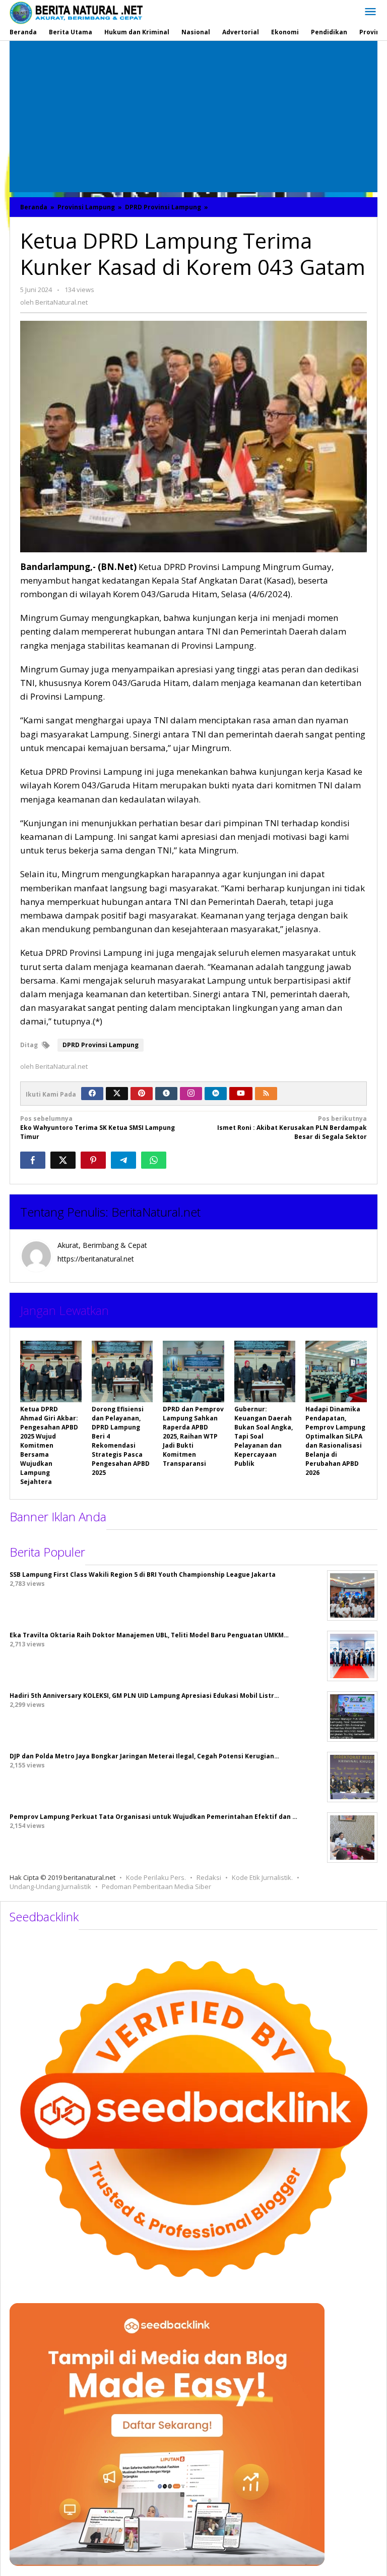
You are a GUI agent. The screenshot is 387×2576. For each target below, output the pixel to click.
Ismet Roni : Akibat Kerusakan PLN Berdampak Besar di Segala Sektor (292, 1128)
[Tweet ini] (63, 1160)
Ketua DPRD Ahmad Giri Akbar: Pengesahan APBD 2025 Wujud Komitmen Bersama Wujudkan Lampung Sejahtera (49, 1445)
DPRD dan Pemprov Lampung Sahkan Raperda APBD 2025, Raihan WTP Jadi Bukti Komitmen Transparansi (193, 1436)
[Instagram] (191, 1094)
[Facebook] (92, 1094)
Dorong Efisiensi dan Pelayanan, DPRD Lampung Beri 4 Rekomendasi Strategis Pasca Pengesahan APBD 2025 (121, 1441)
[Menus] (370, 12)
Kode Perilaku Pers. (156, 1877)
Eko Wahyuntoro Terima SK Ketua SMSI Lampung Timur (98, 1128)
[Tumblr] (166, 1094)
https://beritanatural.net (96, 1259)
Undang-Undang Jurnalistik (50, 1886)
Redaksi (209, 1877)
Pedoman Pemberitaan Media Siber (156, 1886)
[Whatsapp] (154, 1160)
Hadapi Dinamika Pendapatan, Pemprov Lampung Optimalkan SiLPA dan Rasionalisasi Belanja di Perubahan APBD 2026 (335, 1441)
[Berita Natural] (76, 12)
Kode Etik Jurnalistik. (262, 1877)
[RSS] (266, 1094)
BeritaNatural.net (156, 1212)
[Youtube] (241, 1094)
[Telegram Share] (123, 1160)
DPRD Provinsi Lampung (101, 1045)
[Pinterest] (142, 1094)
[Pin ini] (93, 1160)
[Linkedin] (216, 1094)
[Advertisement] (193, 117)
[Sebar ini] (33, 1160)
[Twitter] (117, 1094)
